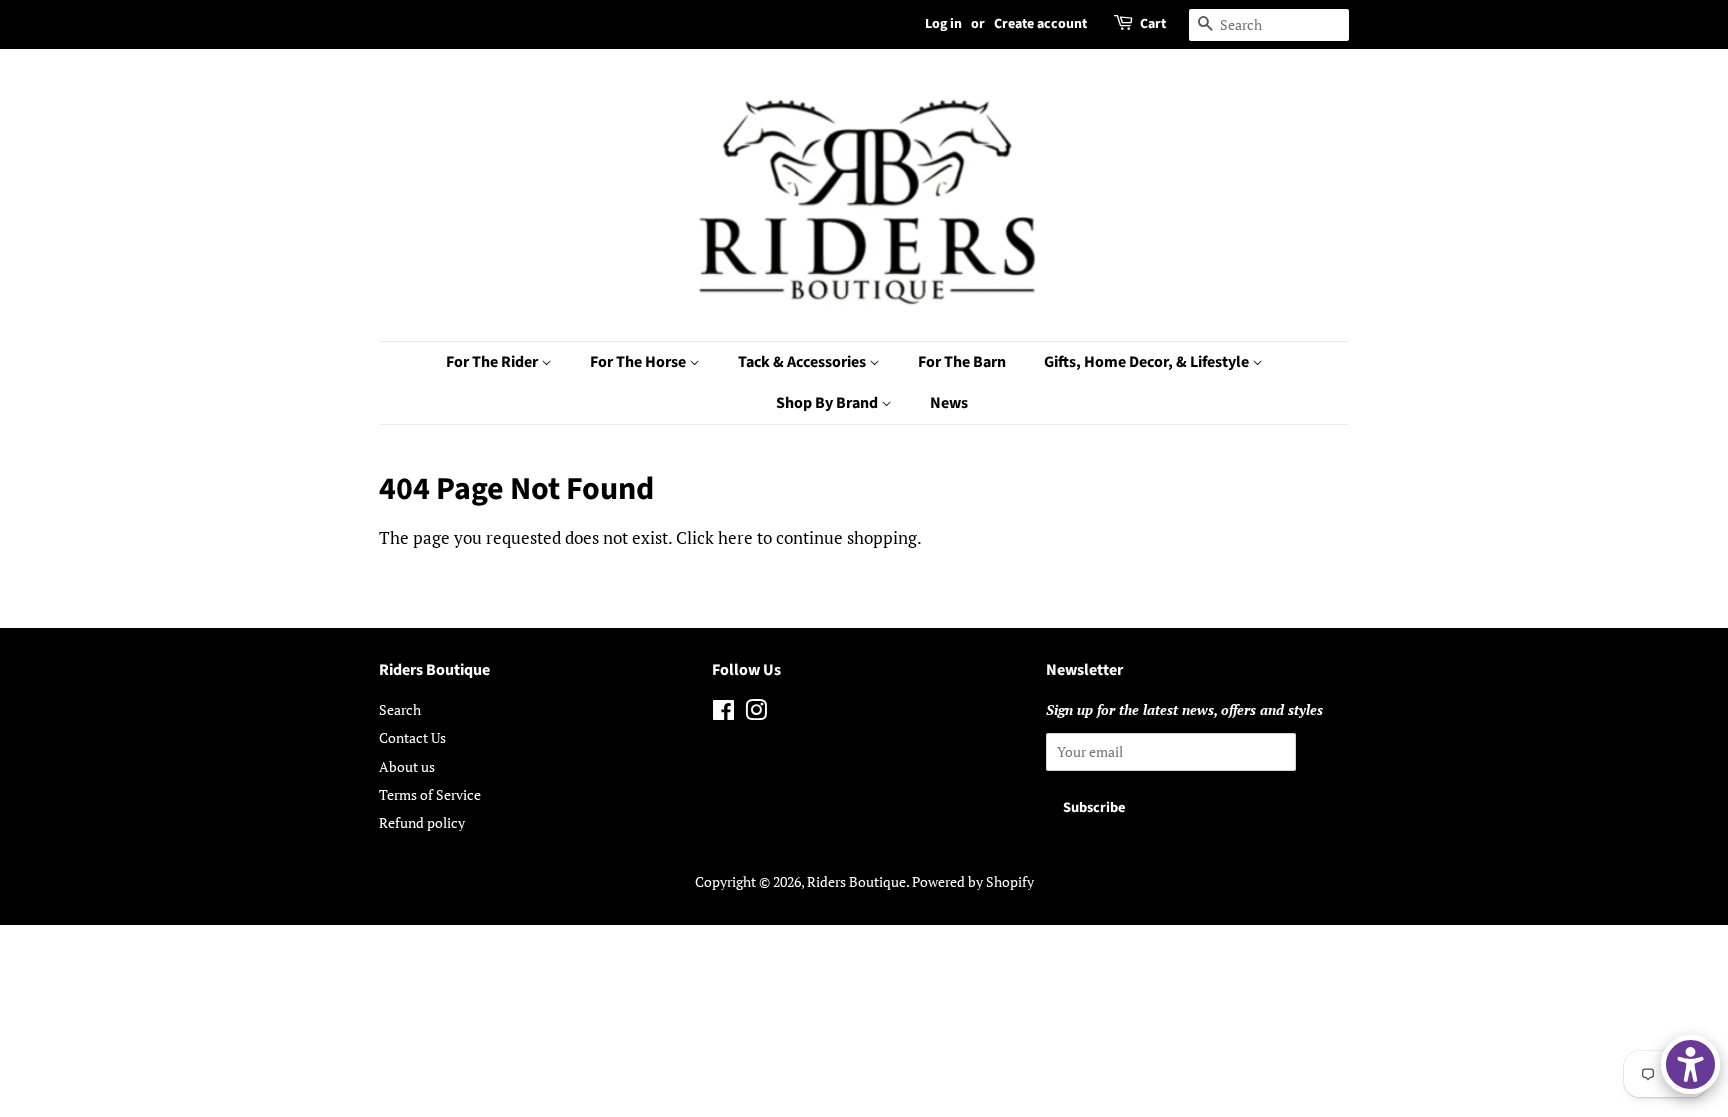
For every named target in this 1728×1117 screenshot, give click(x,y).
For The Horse (639, 362)
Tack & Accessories (803, 362)
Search (400, 709)
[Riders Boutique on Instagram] (756, 713)
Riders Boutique (856, 881)
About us (407, 766)
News (949, 403)
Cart (1153, 24)
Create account (1040, 24)
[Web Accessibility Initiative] (1690, 1064)
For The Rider (493, 362)
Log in (943, 24)
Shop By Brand (828, 403)
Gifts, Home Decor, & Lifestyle (1148, 362)
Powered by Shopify (973, 881)
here (735, 537)
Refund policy (422, 822)
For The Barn (962, 362)
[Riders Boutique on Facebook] (723, 713)
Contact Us (412, 737)
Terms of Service (430, 794)
